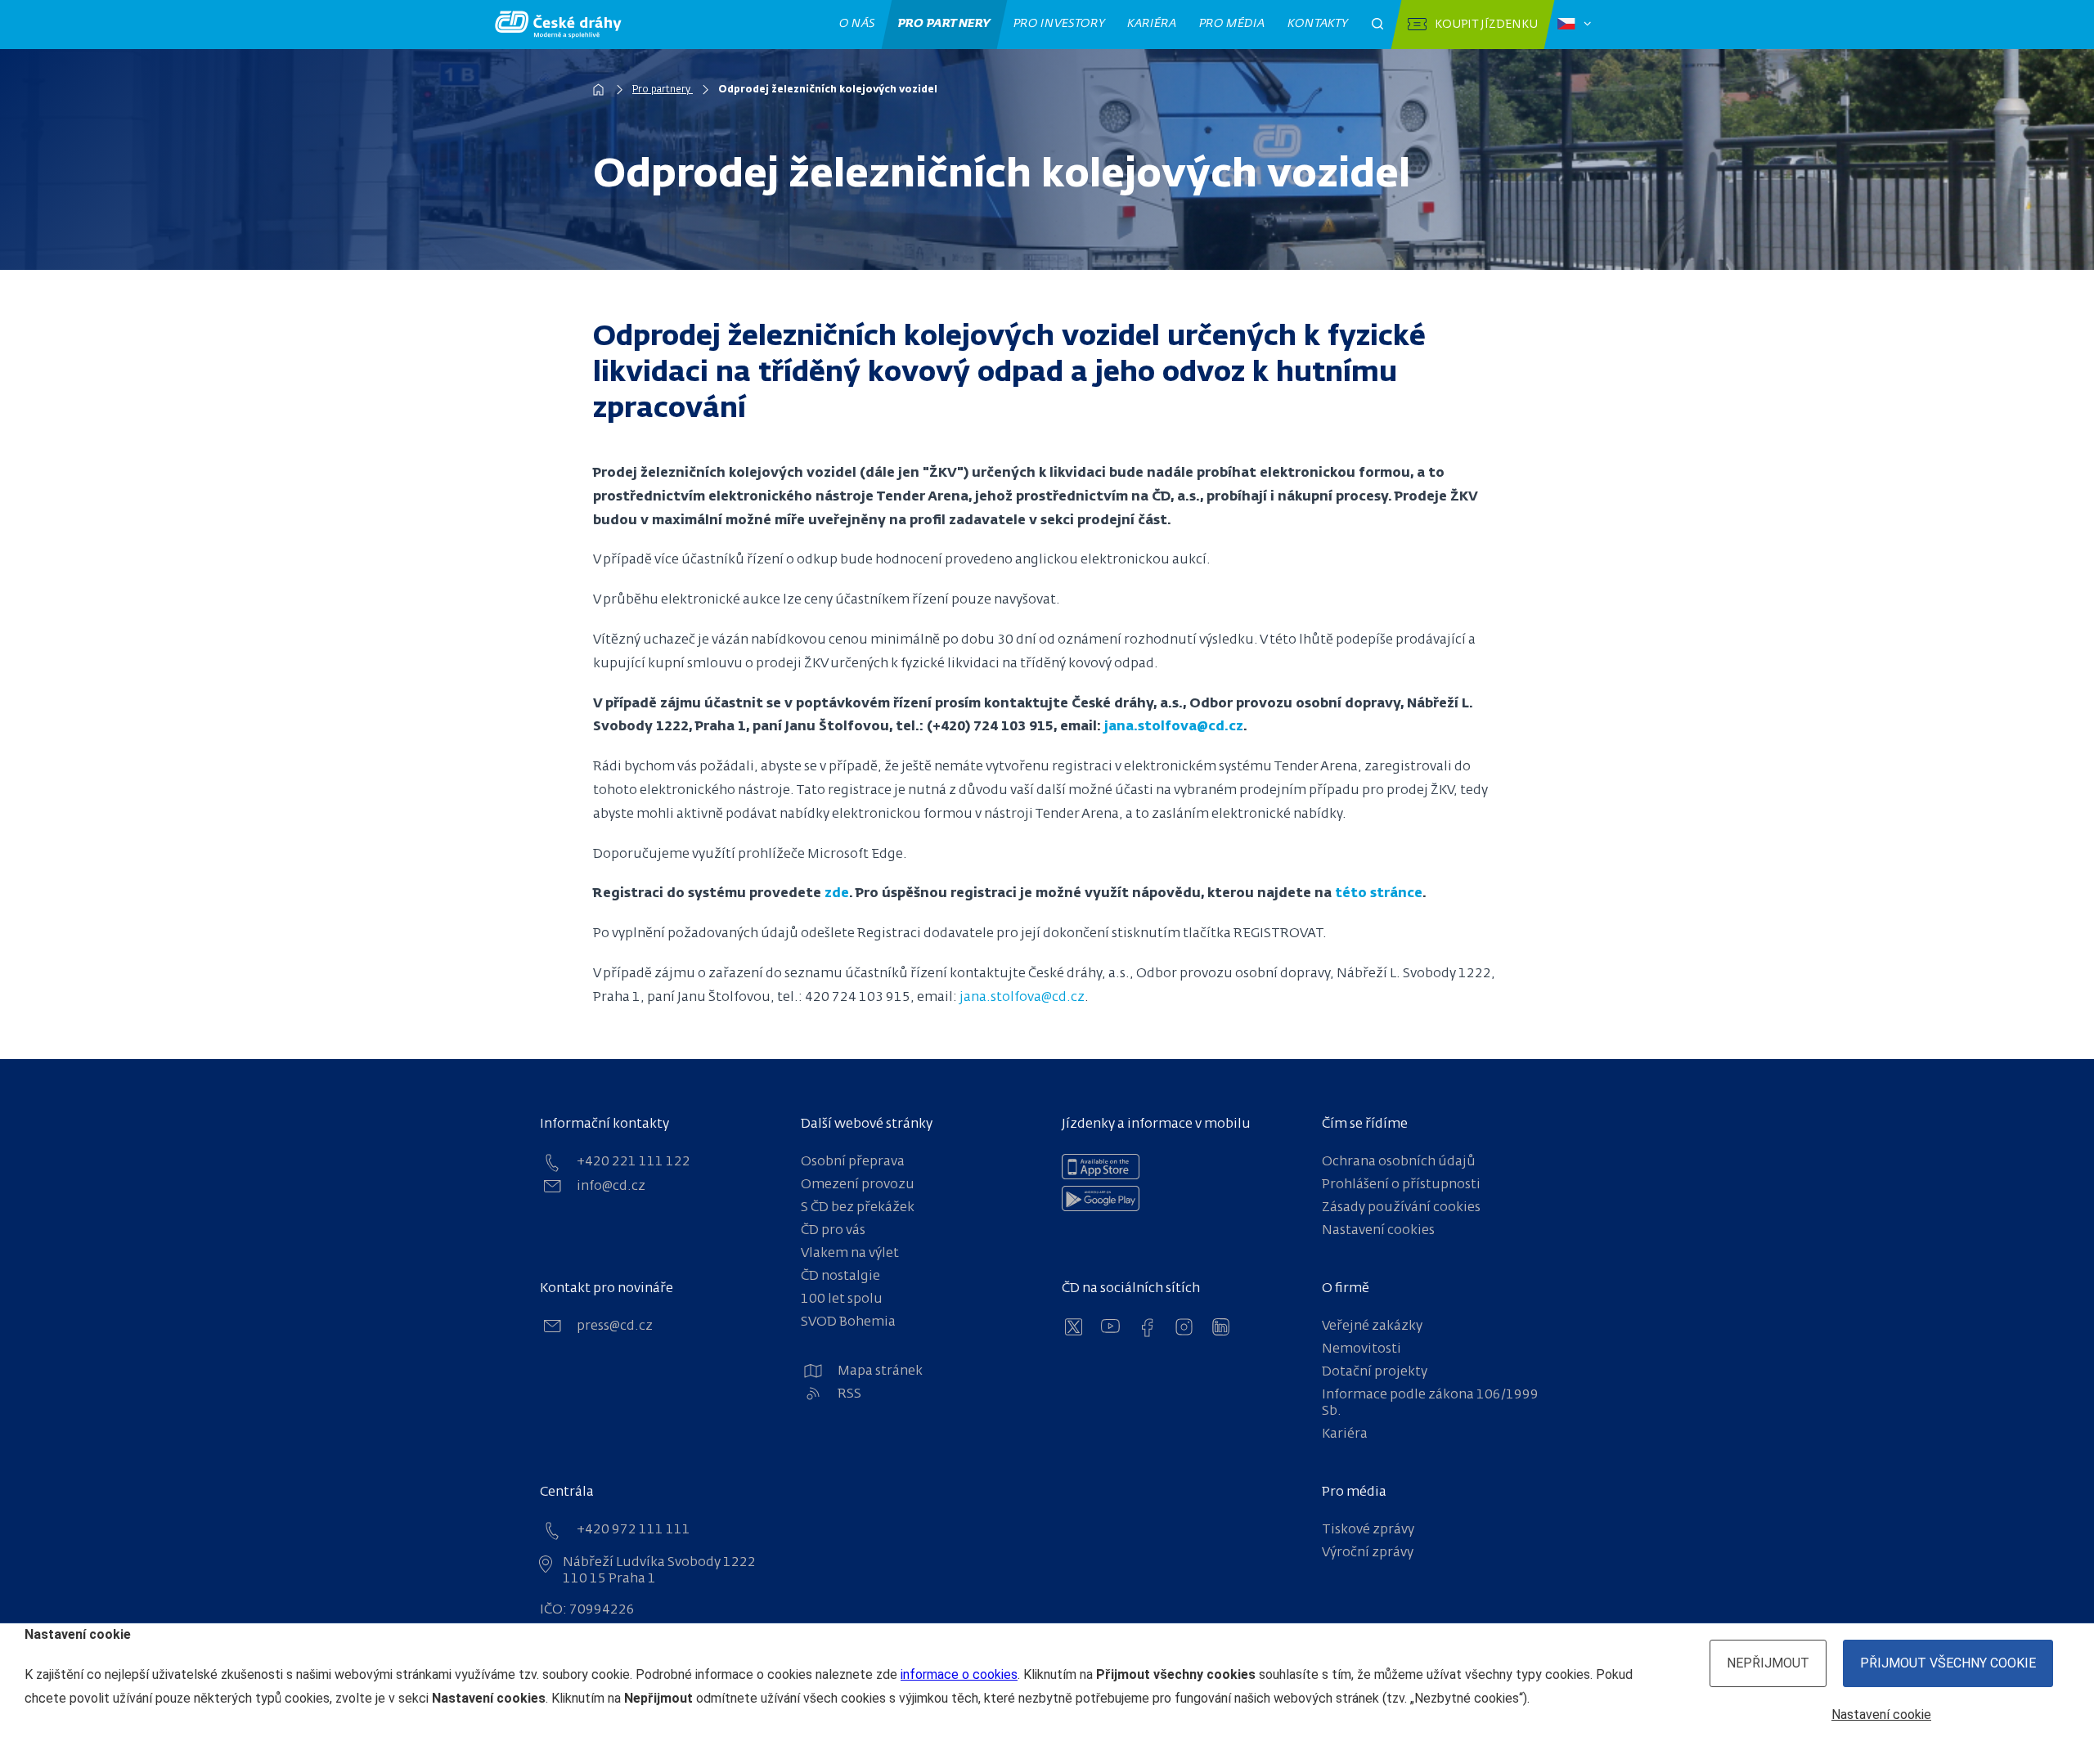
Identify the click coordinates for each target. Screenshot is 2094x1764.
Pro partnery (945, 24)
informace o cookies (959, 1674)
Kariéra (1152, 24)
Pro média (1232, 24)
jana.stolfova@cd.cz (1174, 727)
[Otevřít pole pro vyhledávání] (1377, 25)
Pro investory (1059, 24)
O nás (858, 24)
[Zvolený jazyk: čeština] (1574, 25)
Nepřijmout (1768, 1663)
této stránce (1379, 894)
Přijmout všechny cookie (1948, 1663)
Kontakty (1318, 24)
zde (837, 894)
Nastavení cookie (1881, 1715)
